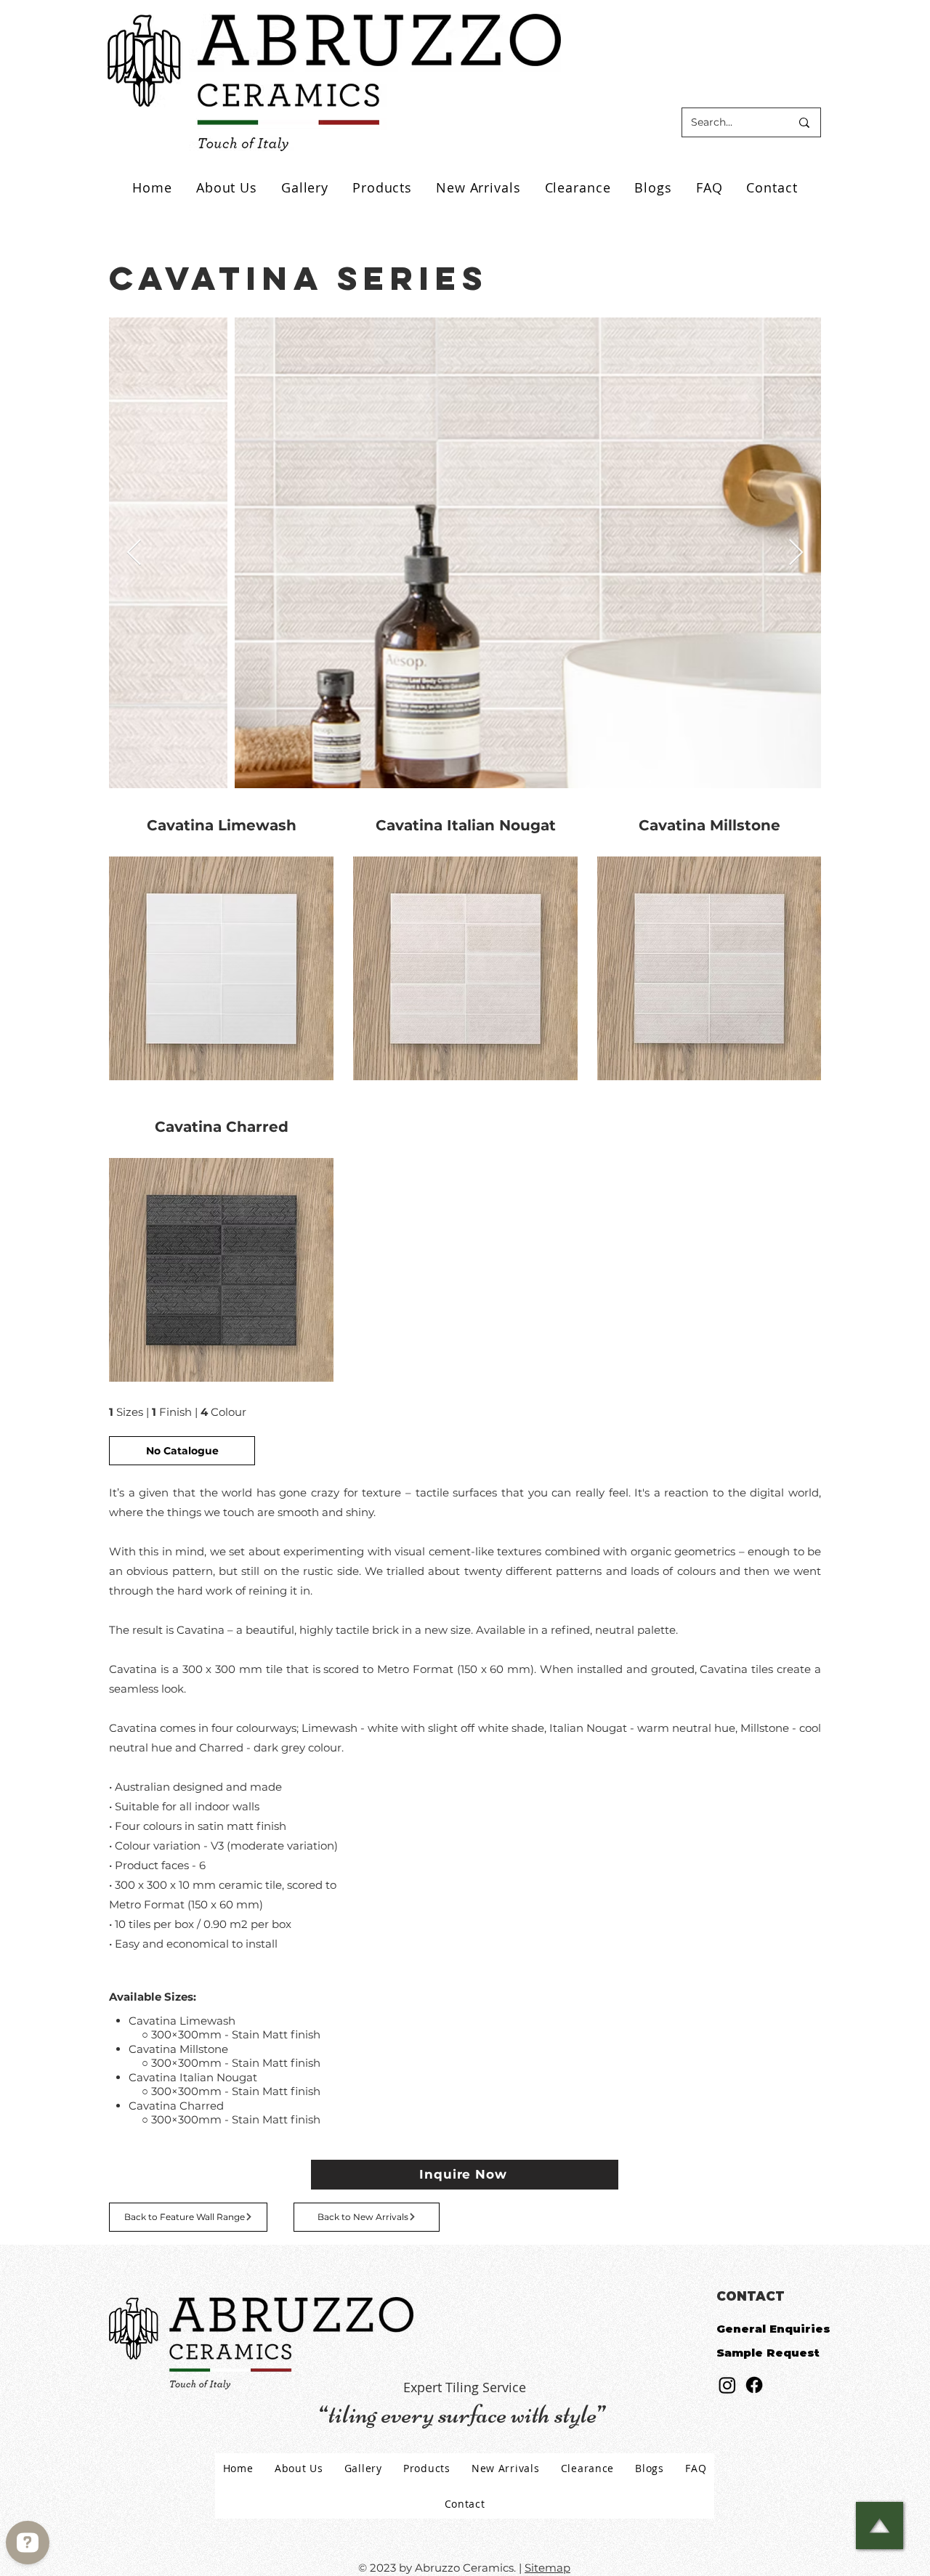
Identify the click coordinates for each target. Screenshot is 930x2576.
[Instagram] (727, 2385)
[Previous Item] (134, 553)
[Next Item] (796, 553)
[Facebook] (754, 2385)
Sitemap (547, 2568)
